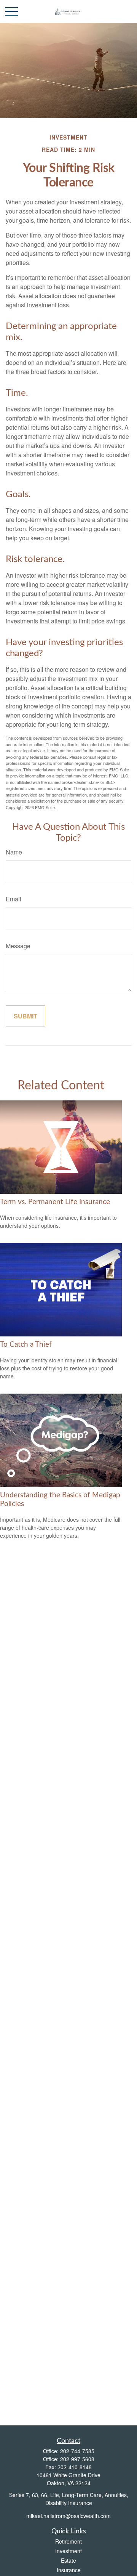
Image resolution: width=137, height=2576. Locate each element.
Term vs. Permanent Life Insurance (55, 1202)
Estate (68, 2560)
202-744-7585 (77, 2451)
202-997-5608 (77, 2459)
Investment (68, 2551)
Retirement (68, 2541)
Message (18, 946)
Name (14, 852)
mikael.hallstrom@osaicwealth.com (68, 2516)
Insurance (69, 2570)
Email (14, 899)
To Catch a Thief (26, 1345)
